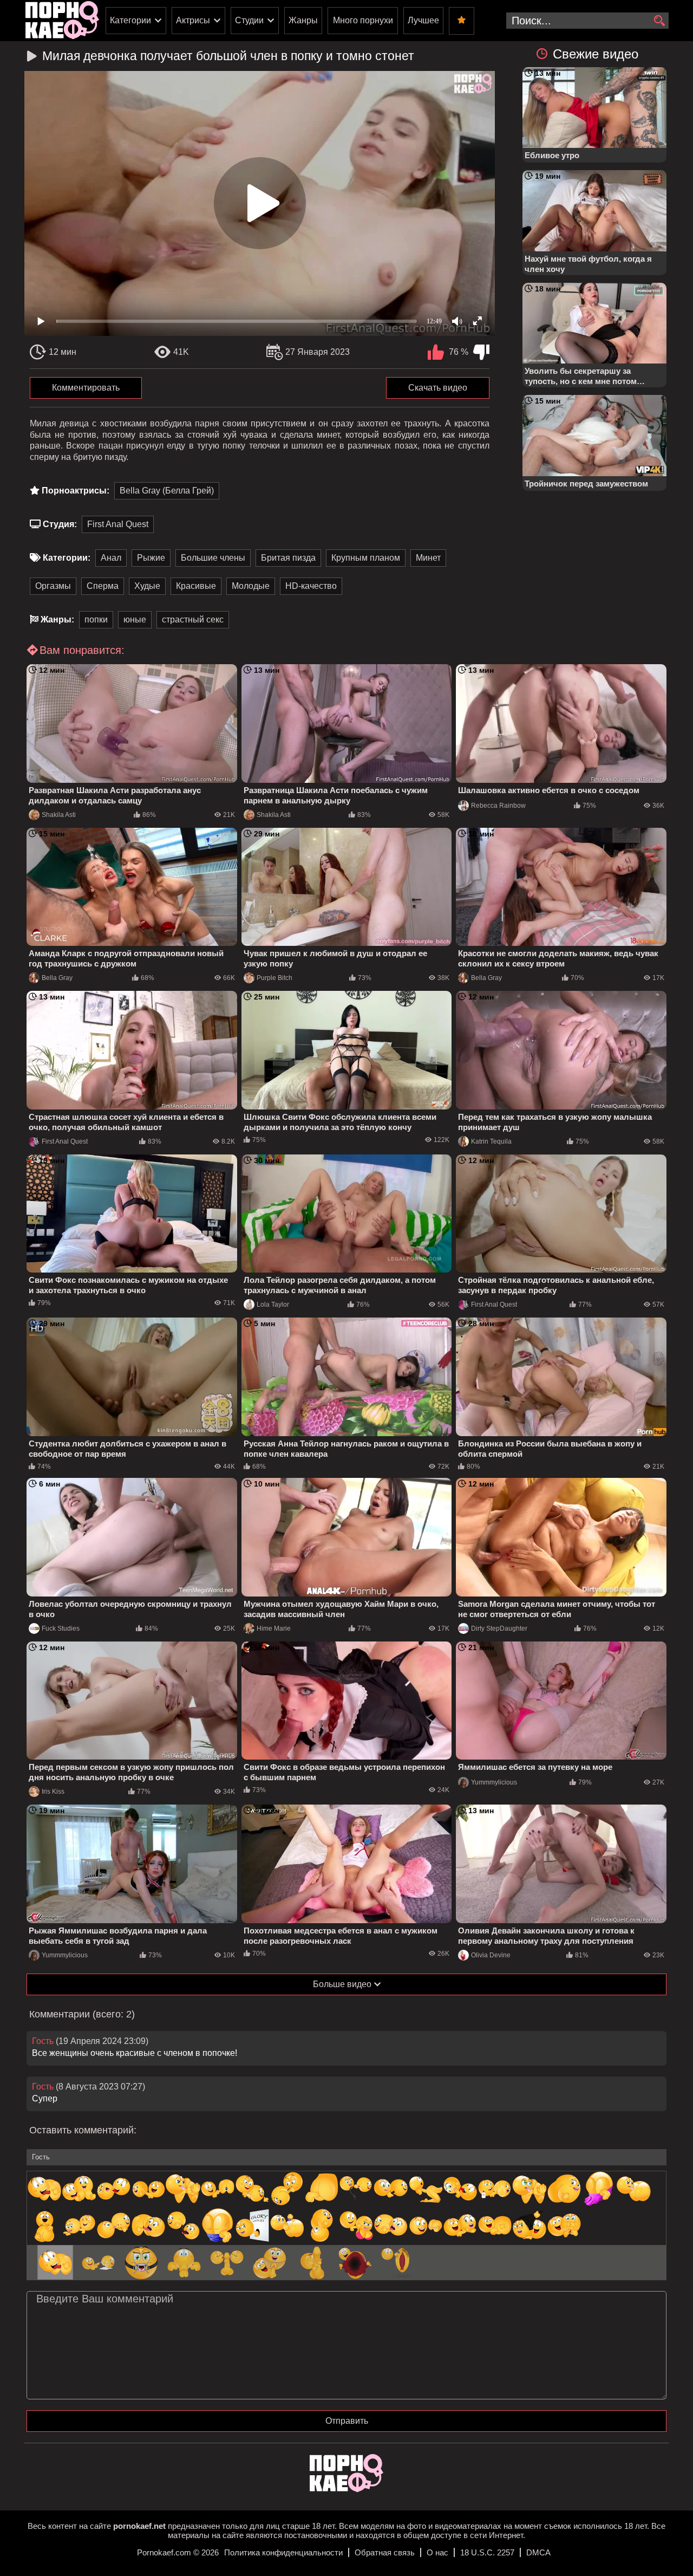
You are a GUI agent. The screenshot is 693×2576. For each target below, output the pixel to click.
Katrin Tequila (491, 1141)
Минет (428, 558)
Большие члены (213, 558)
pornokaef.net (139, 2526)
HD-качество (311, 586)
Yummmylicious (494, 1782)
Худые (147, 586)
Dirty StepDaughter (499, 1628)
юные (135, 619)
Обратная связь (385, 2552)
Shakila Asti (59, 815)
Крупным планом (366, 558)
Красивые (196, 586)
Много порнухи (363, 20)
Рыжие (151, 558)
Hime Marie (274, 1628)
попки (96, 619)
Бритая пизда (288, 558)
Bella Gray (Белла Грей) (167, 491)
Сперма (103, 586)
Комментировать (86, 388)
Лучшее (423, 20)
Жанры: (57, 619)
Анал (111, 558)
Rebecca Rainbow (498, 806)
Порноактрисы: (76, 491)
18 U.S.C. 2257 (487, 2552)
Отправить (347, 2421)
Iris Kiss (53, 1792)
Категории (130, 20)
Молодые (251, 586)
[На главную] (346, 2489)
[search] (659, 21)
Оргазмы (53, 586)
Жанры (303, 20)
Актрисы (193, 20)
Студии (249, 20)
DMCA (538, 2552)
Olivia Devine (491, 1955)
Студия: (60, 524)
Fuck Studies (61, 1628)
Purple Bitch (274, 978)
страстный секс (193, 619)
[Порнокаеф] (62, 21)
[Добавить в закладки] (462, 21)
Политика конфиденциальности (283, 2552)
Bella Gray (57, 978)
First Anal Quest (118, 524)
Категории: (67, 558)
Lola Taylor (273, 1305)
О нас (437, 2552)
